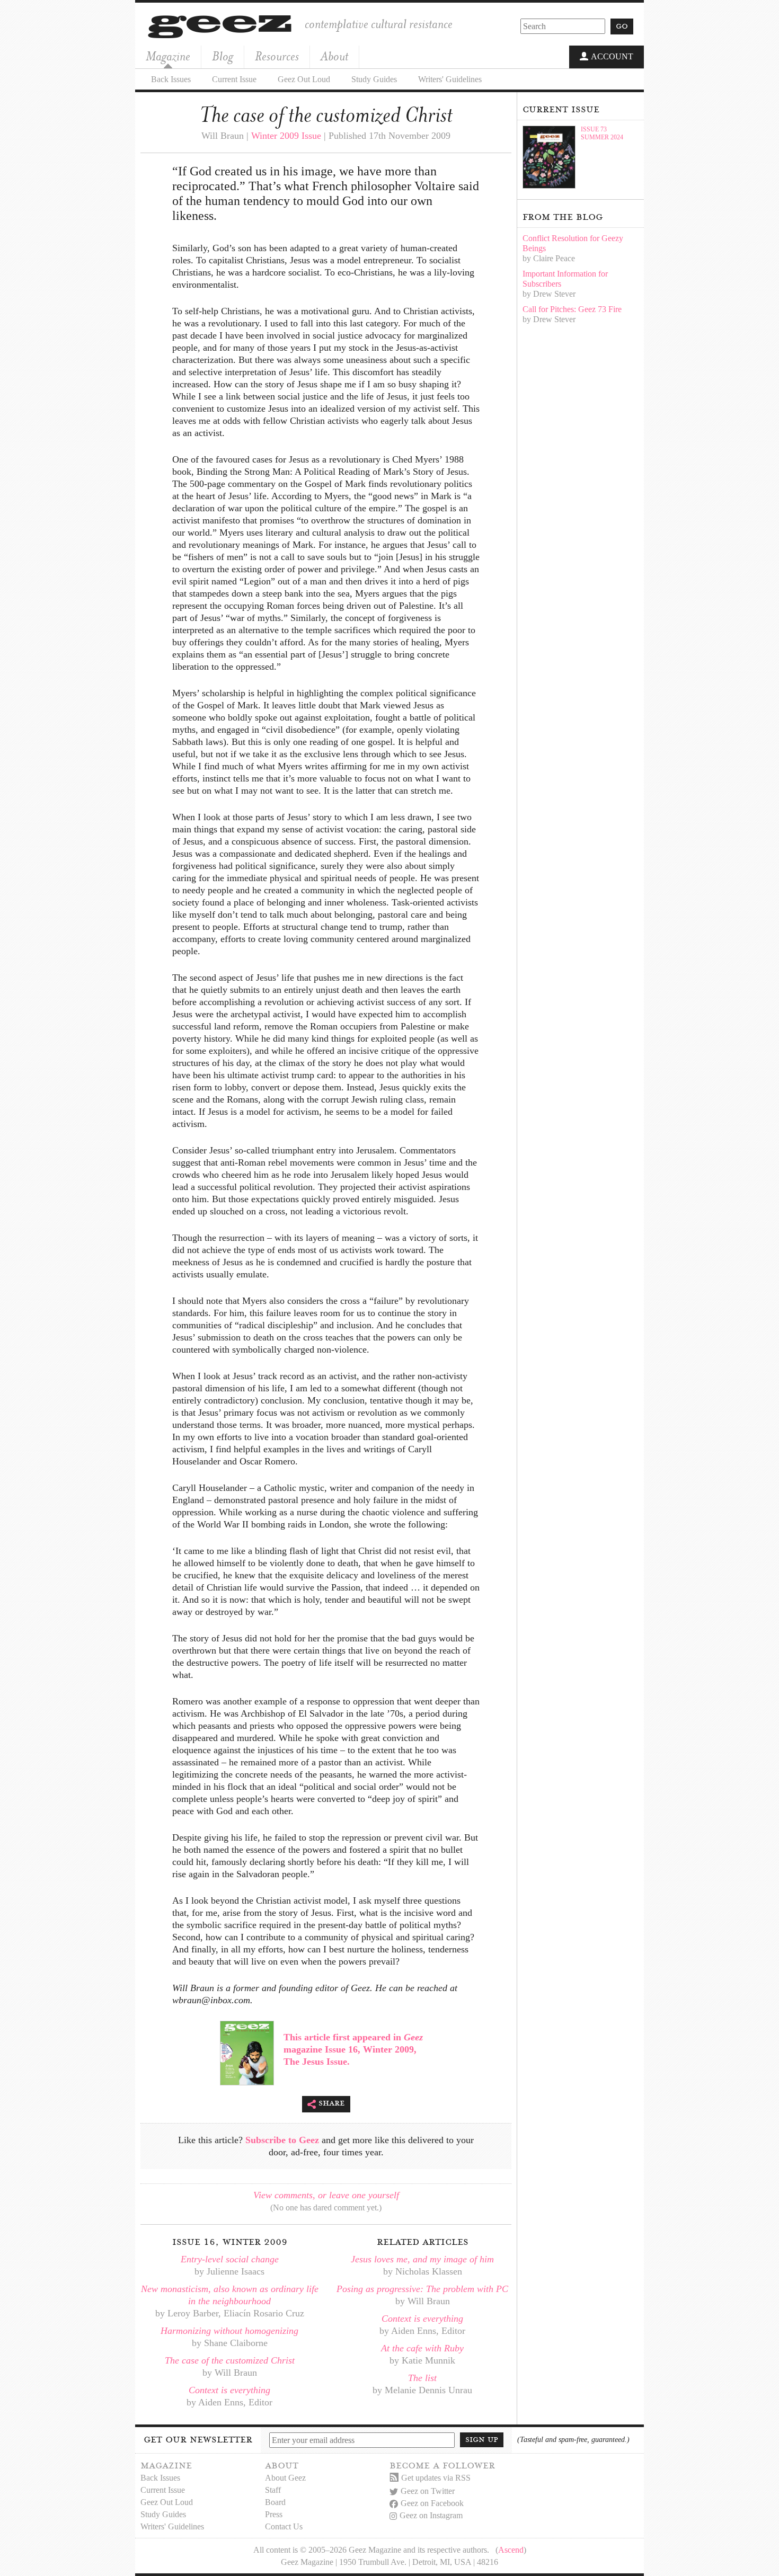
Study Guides (374, 79)
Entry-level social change (230, 2259)
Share (332, 2103)
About (334, 56)
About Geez (285, 2478)
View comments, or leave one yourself (326, 2195)
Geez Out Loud (304, 79)
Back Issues (171, 79)
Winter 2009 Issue (286, 136)
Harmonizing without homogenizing (229, 2331)
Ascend (511, 2550)
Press (274, 2514)
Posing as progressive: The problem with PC (422, 2289)
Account (612, 56)
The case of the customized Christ (230, 2360)
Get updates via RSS (436, 2478)
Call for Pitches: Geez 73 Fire (572, 309)
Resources (277, 56)
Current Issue (234, 79)
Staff (273, 2490)
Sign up (482, 2439)
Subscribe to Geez (282, 2140)
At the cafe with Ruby (422, 2348)
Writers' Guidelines (450, 79)
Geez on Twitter (428, 2491)
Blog (223, 56)
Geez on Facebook (432, 2503)
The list (422, 2378)
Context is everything (229, 2390)
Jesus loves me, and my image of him (422, 2259)
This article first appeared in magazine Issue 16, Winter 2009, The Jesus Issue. (353, 2049)
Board (275, 2502)
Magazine (168, 56)
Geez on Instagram (431, 2515)
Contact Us (284, 2526)
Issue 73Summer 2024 (602, 133)
